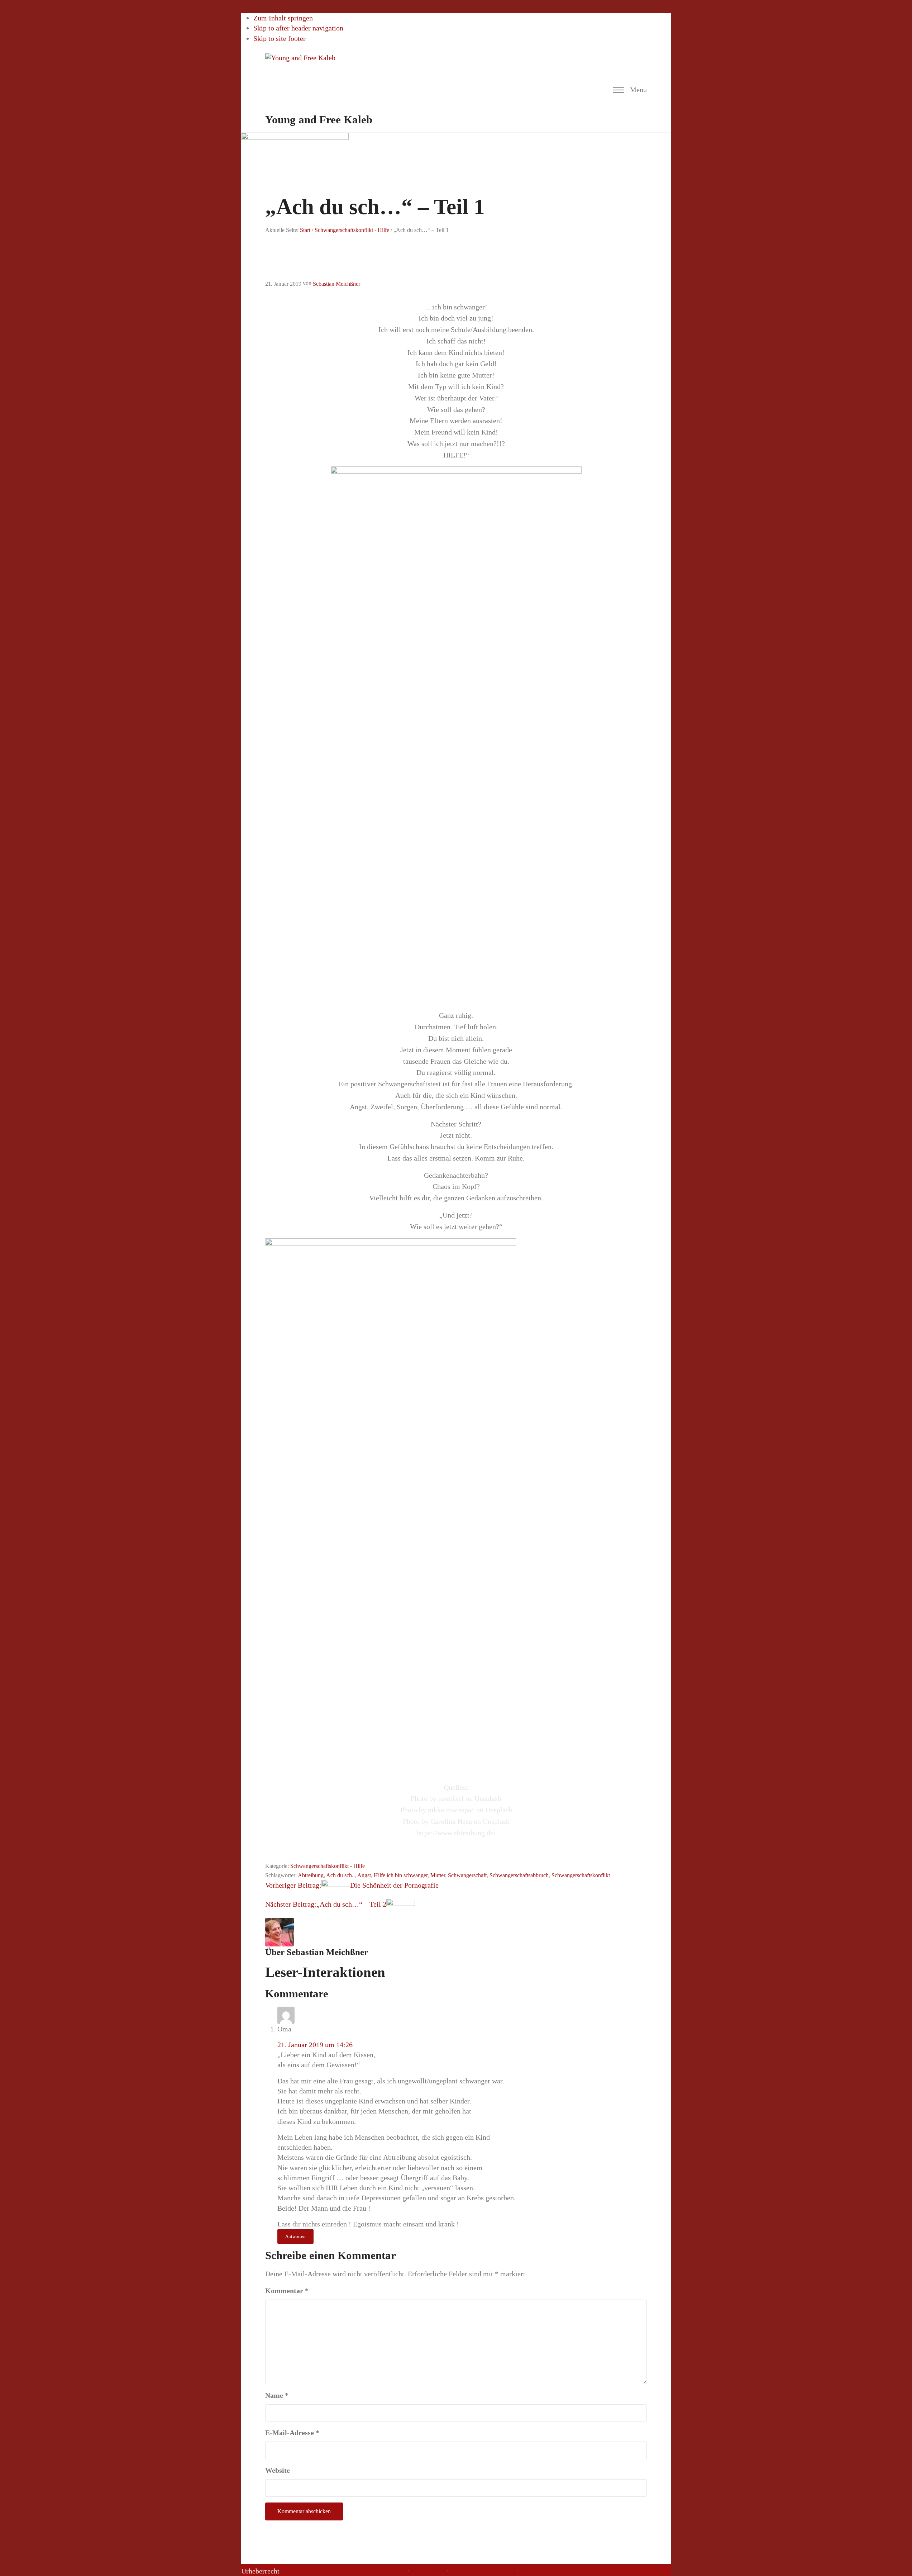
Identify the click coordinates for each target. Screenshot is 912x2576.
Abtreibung (311, 1875)
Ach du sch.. (340, 1875)
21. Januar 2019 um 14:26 (315, 2045)
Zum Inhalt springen (283, 18)
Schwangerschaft (467, 1875)
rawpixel (451, 1798)
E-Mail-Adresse (292, 2433)
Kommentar (287, 2291)
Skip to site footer (280, 38)
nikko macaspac (451, 1810)
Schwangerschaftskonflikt (581, 1875)
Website (278, 2470)
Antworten (295, 2236)
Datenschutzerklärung (482, 2571)
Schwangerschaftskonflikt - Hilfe (328, 1866)
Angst (364, 1875)
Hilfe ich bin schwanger (401, 1875)
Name (277, 2395)
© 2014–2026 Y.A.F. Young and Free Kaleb (343, 2571)
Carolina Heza (451, 1821)
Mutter (438, 1875)
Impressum (428, 2571)
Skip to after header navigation (298, 28)
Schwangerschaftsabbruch (519, 1875)
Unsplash (488, 1798)
